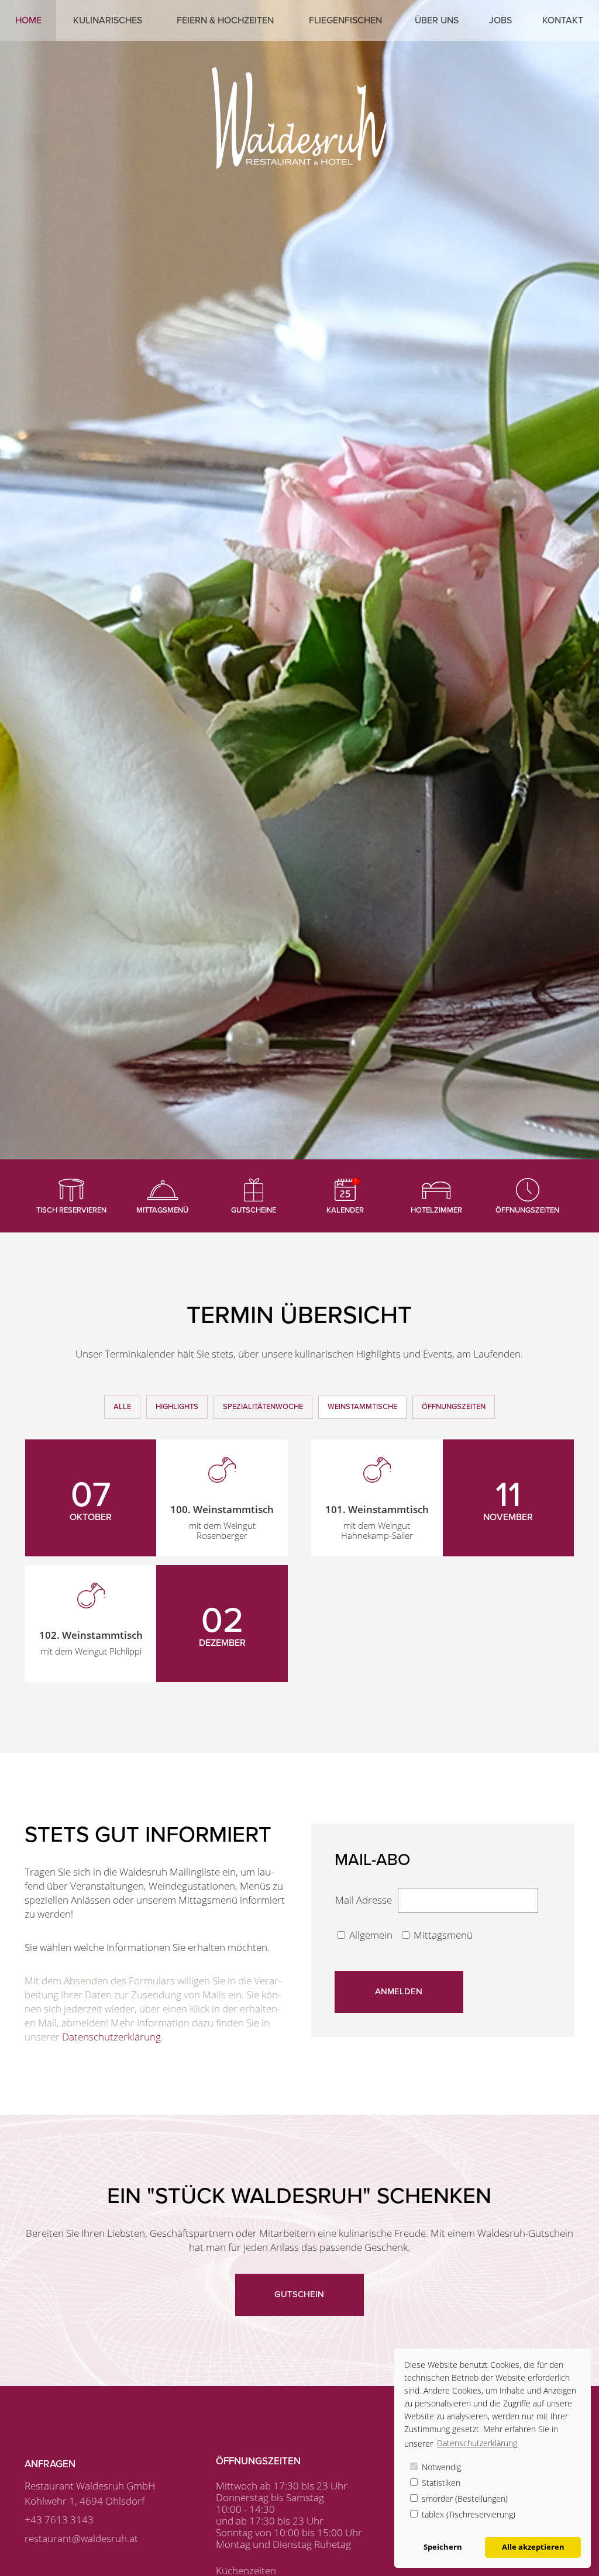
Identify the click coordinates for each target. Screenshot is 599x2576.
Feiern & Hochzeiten (225, 20)
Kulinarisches (108, 20)
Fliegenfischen (345, 20)
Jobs (500, 20)
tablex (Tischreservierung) (467, 2514)
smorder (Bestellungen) (464, 2499)
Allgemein (372, 1935)
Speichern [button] (443, 2547)
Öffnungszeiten (527, 1210)
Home (28, 20)
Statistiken (440, 2483)
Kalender (345, 1210)
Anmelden (399, 1991)
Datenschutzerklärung (111, 2037)
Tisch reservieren (71, 1210)
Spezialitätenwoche (263, 1407)
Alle (122, 1407)
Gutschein (299, 2294)
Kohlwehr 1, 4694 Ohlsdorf (85, 2501)
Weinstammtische (362, 1407)
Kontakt (563, 20)
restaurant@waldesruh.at (81, 2538)
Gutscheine (254, 1210)
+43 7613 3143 (59, 2520)
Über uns (437, 20)
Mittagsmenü (162, 1210)
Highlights (177, 1407)
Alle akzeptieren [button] (533, 2547)
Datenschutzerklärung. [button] (478, 2443)
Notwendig (440, 2467)
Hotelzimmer (436, 1210)
